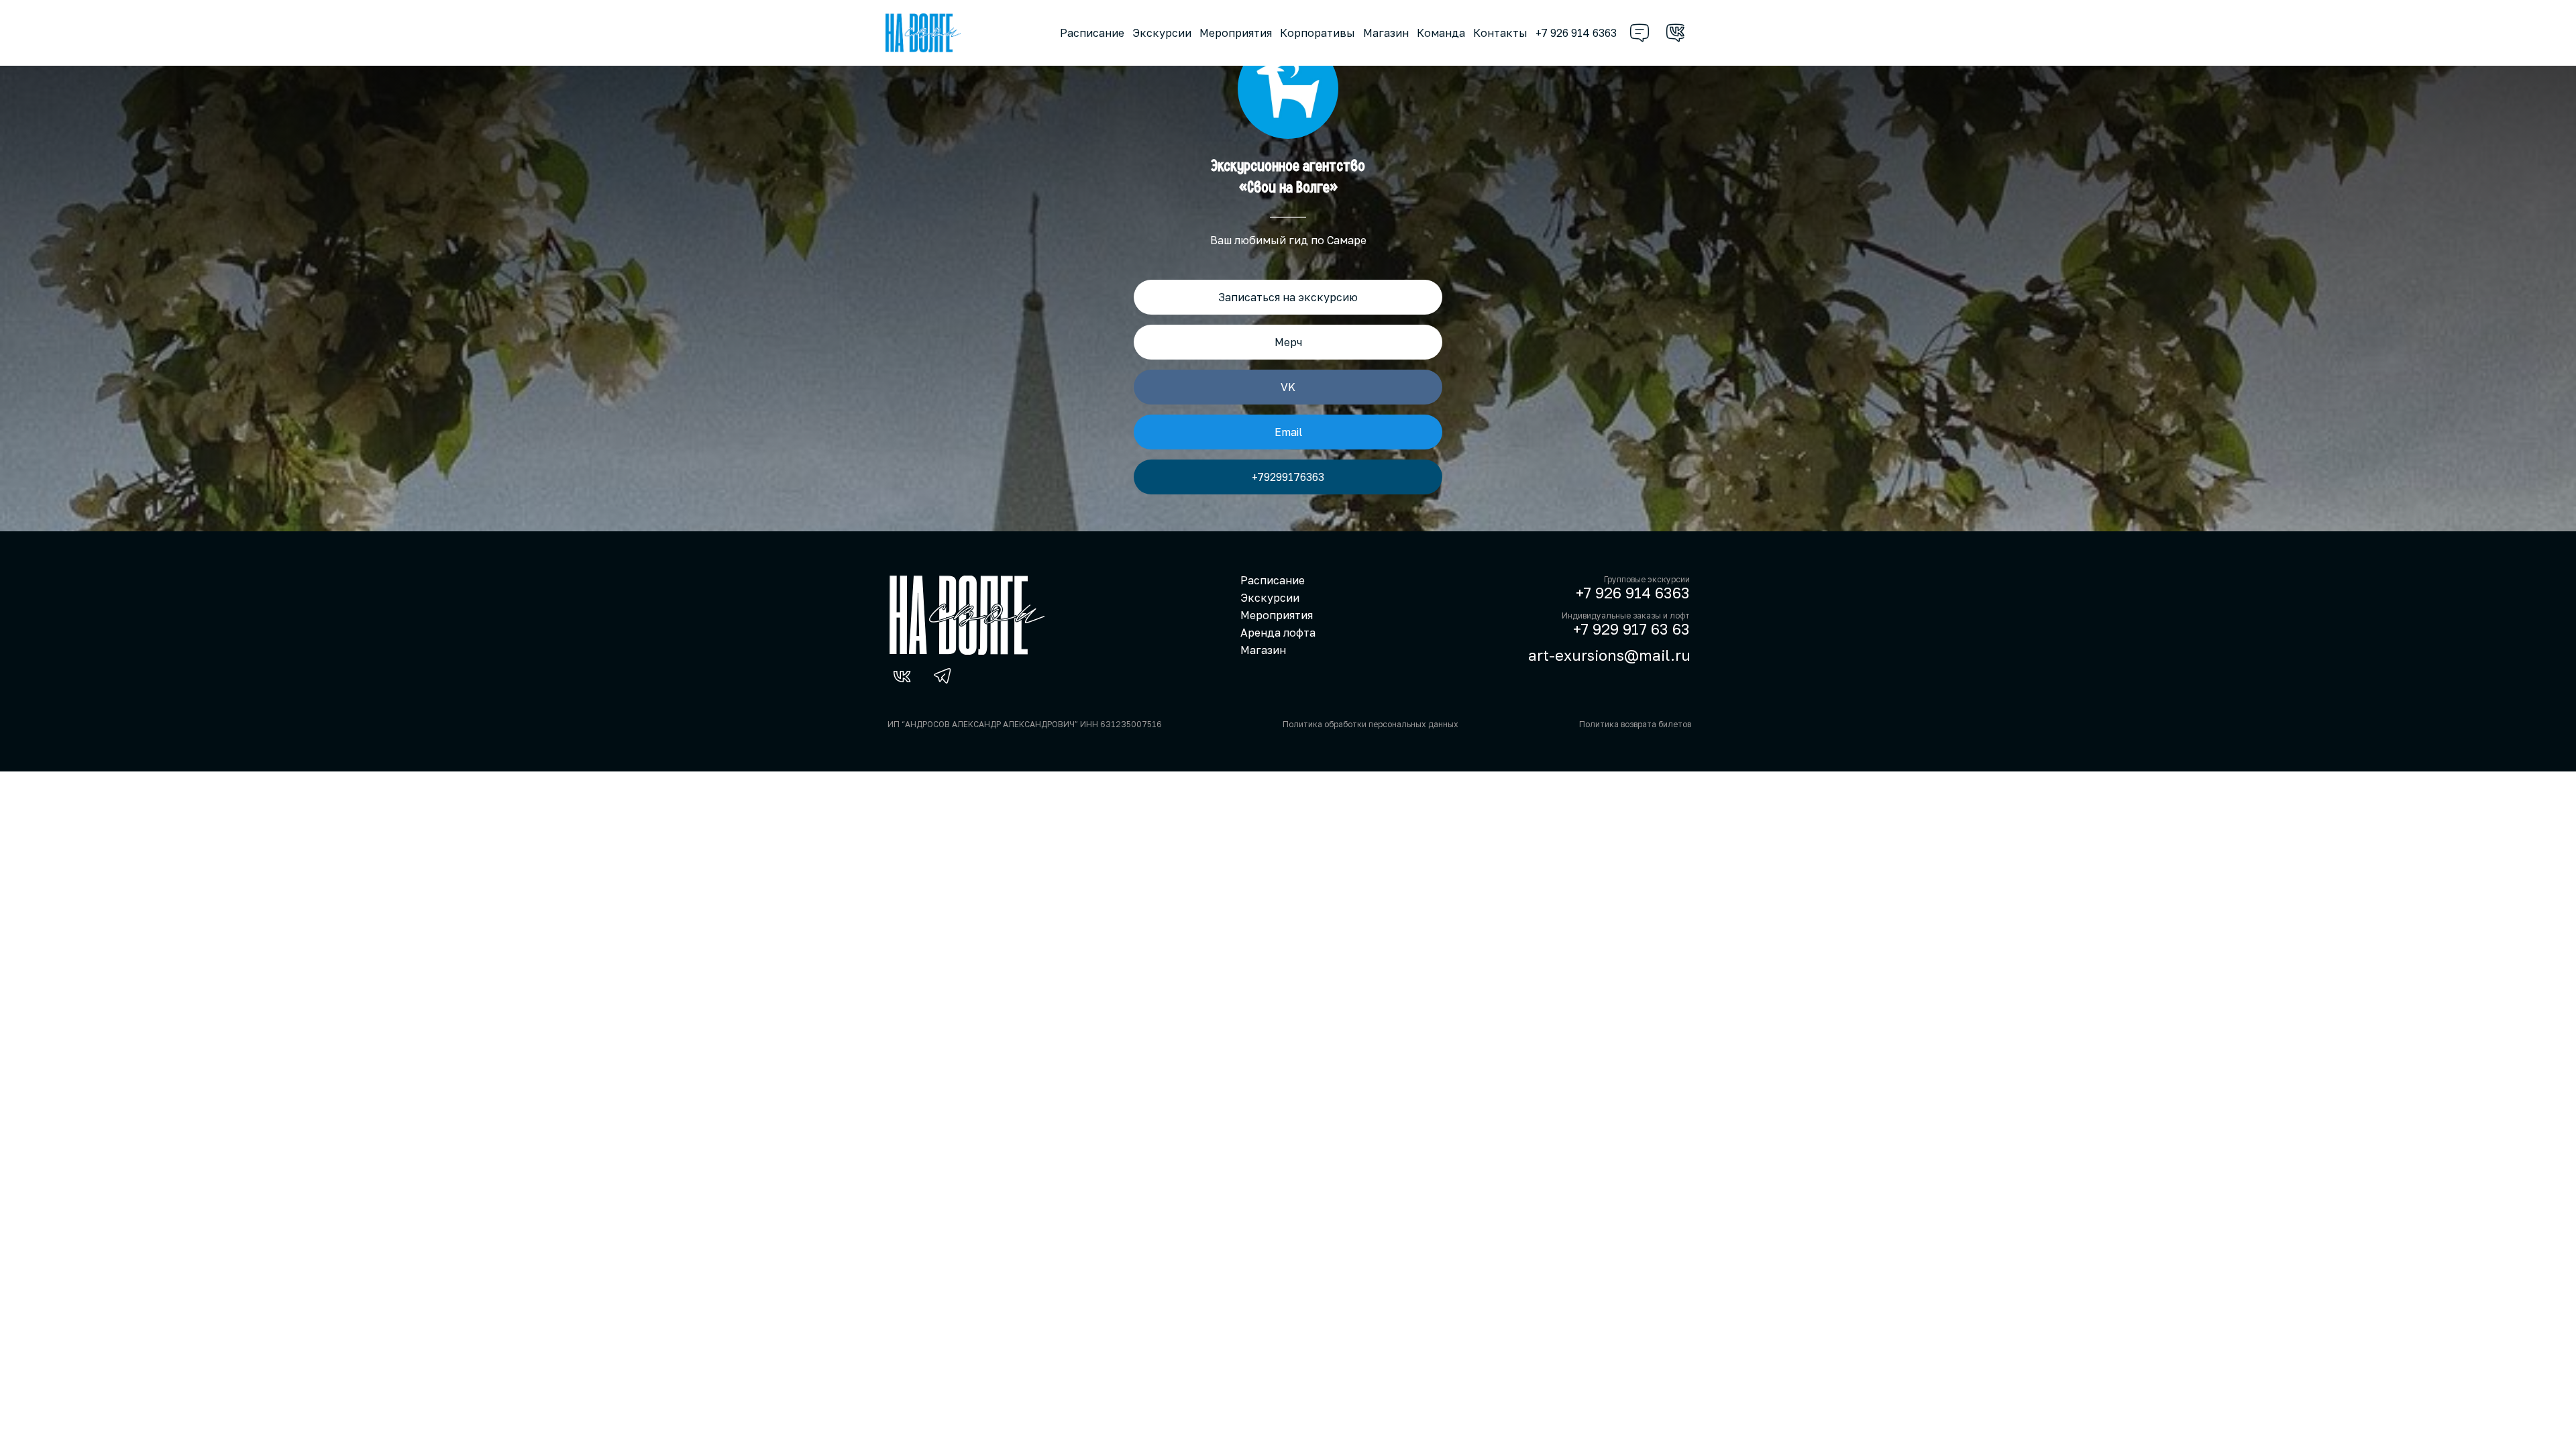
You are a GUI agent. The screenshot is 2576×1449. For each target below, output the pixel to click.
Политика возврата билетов (1635, 724)
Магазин (1386, 33)
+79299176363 (1288, 477)
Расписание (1092, 33)
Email (1288, 432)
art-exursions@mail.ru (1609, 655)
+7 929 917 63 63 (1631, 629)
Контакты (1500, 33)
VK (1288, 387)
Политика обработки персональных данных (1371, 724)
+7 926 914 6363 (1576, 33)
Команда (1441, 33)
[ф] (1640, 33)
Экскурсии (1162, 33)
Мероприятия (1236, 33)
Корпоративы (1318, 33)
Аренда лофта (1278, 633)
